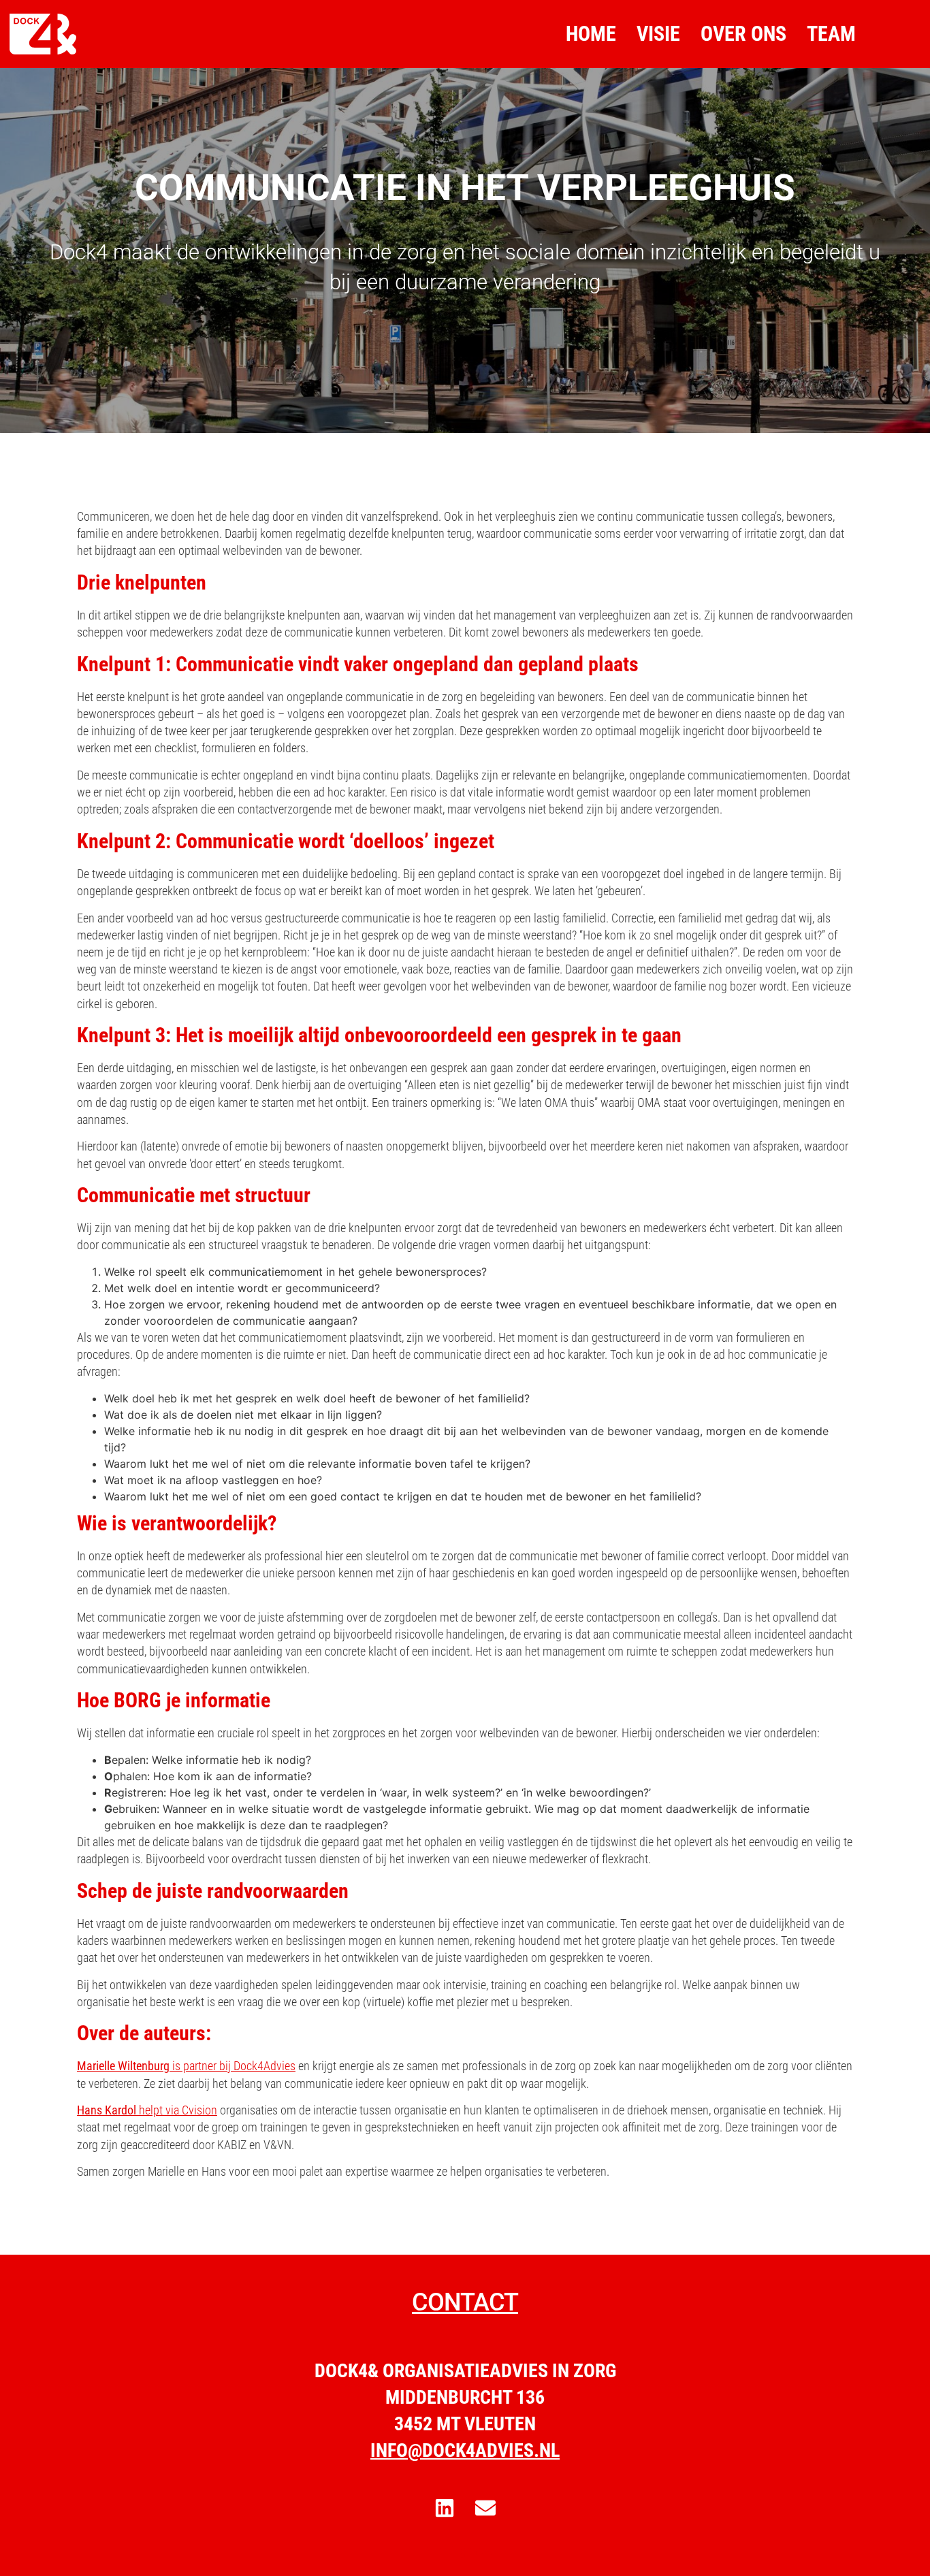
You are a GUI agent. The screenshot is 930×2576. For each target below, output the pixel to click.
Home (591, 34)
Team (831, 34)
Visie (658, 34)
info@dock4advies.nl (465, 2450)
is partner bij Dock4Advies (186, 2066)
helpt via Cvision (147, 2110)
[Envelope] (485, 2508)
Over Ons (743, 34)
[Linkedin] (445, 2508)
